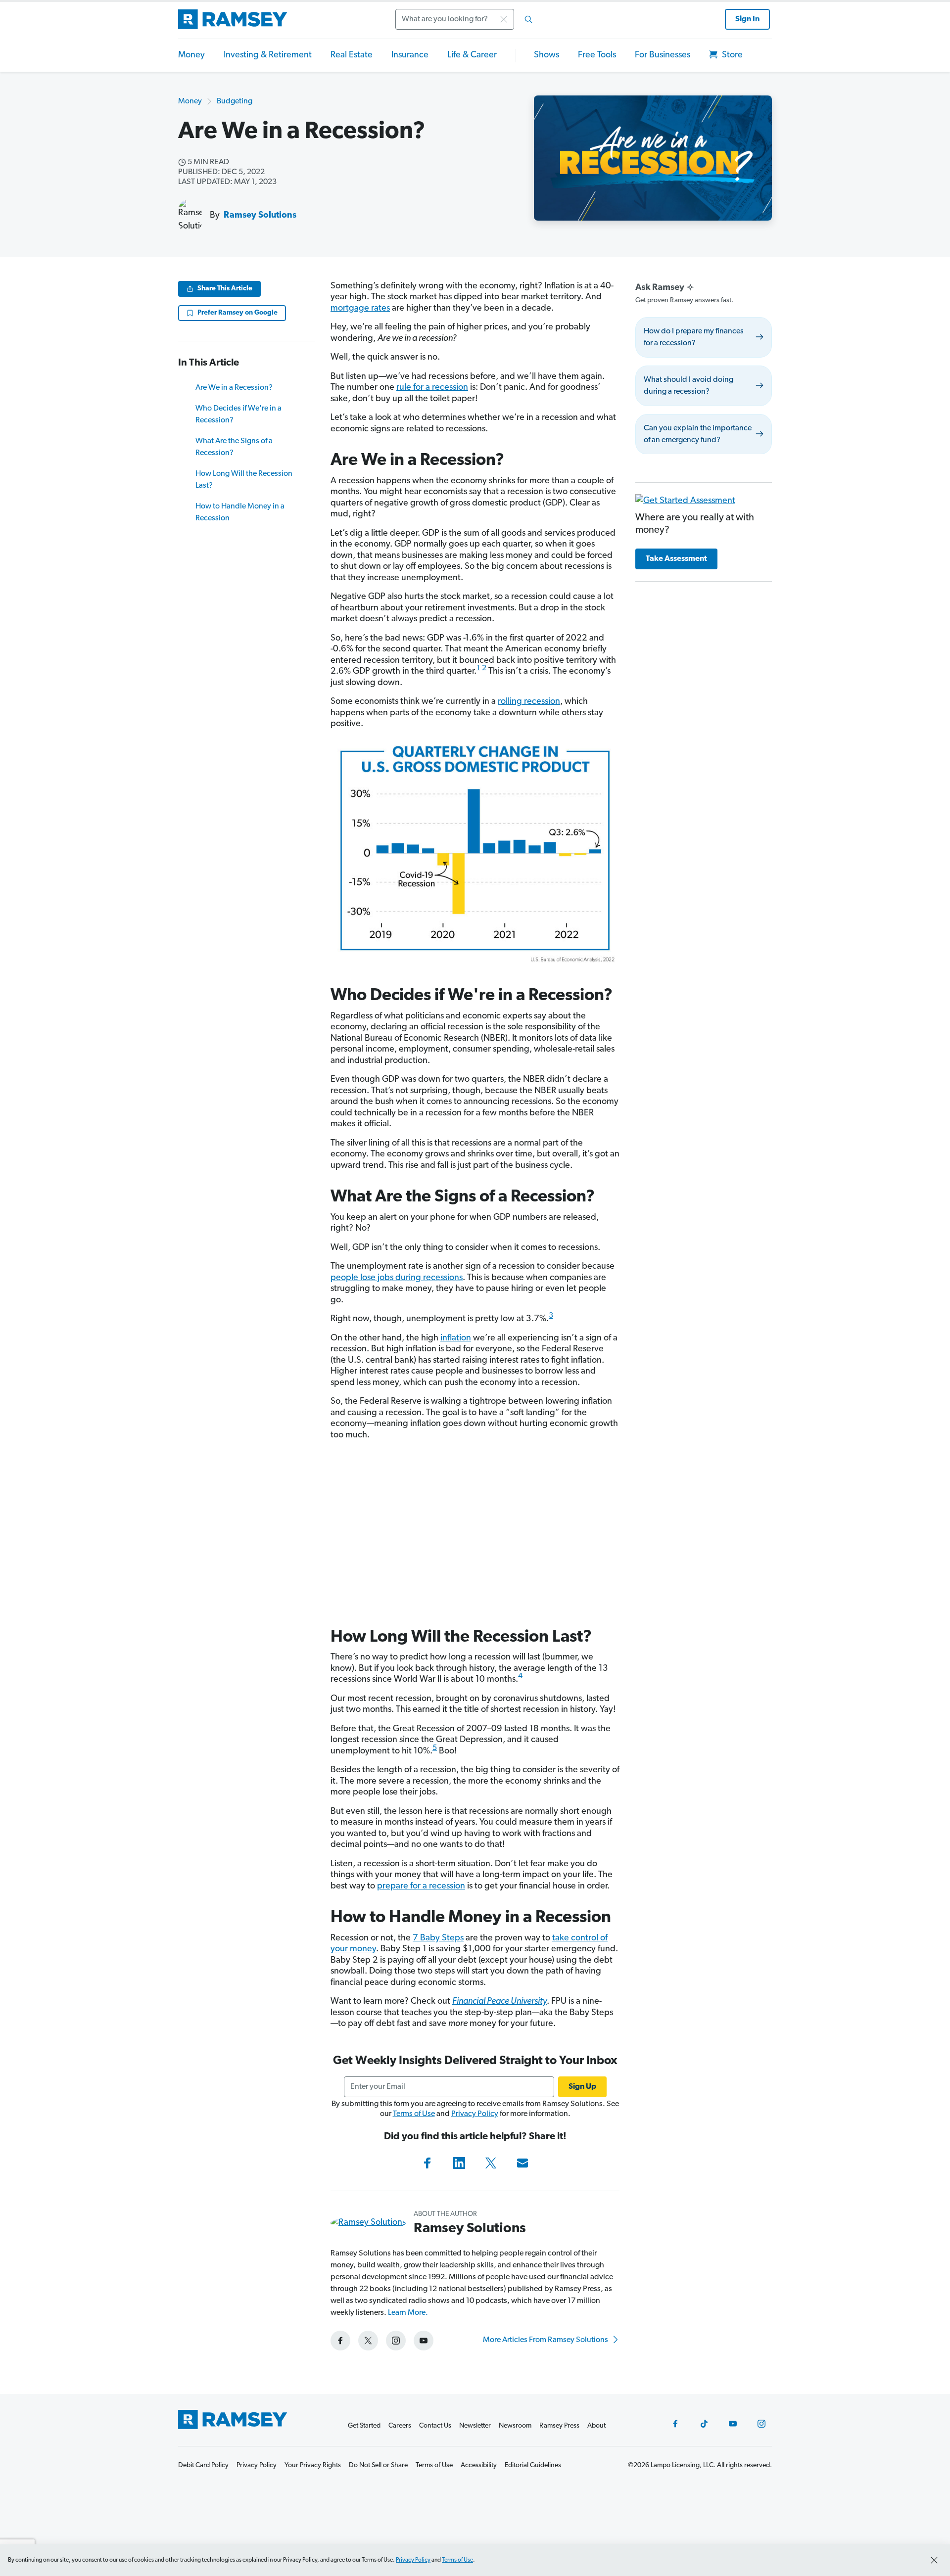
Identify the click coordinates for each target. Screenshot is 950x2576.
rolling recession (529, 702)
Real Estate (352, 55)
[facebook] (340, 2341)
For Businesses (663, 55)
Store (731, 55)
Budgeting (235, 101)
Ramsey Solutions (260, 216)
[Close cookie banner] (934, 2560)
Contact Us (435, 2426)
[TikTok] (704, 2424)
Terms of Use (414, 2114)
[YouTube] (733, 2424)
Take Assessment (676, 559)
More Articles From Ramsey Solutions (546, 2340)
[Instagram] (761, 2424)
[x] (368, 2341)
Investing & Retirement (268, 55)
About (596, 2426)
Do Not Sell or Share (378, 2465)
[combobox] (467, 19)
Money (191, 55)
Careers (400, 2426)
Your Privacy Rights (313, 2465)
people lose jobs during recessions (397, 1278)
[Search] (528, 19)
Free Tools (597, 55)
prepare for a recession (421, 1886)
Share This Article (225, 289)
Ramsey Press (559, 2426)
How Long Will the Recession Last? (244, 480)
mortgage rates (360, 309)
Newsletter (475, 2426)
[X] (491, 2163)
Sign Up (582, 2087)
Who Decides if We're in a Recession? (238, 414)
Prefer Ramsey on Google (237, 313)
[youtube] (424, 2341)
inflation (456, 1338)
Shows (546, 55)
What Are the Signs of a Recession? (234, 447)
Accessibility (479, 2465)
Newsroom (515, 2426)
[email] (522, 2163)
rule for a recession (432, 388)
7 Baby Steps (438, 1938)
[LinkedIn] (459, 2163)
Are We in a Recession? (234, 388)
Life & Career (472, 55)
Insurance (410, 55)
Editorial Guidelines (533, 2465)
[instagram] (396, 2341)
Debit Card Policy (203, 2465)
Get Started (364, 2426)
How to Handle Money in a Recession (240, 512)
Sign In (747, 19)
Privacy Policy (475, 2114)
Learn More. (408, 2313)
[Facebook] (427, 2163)
